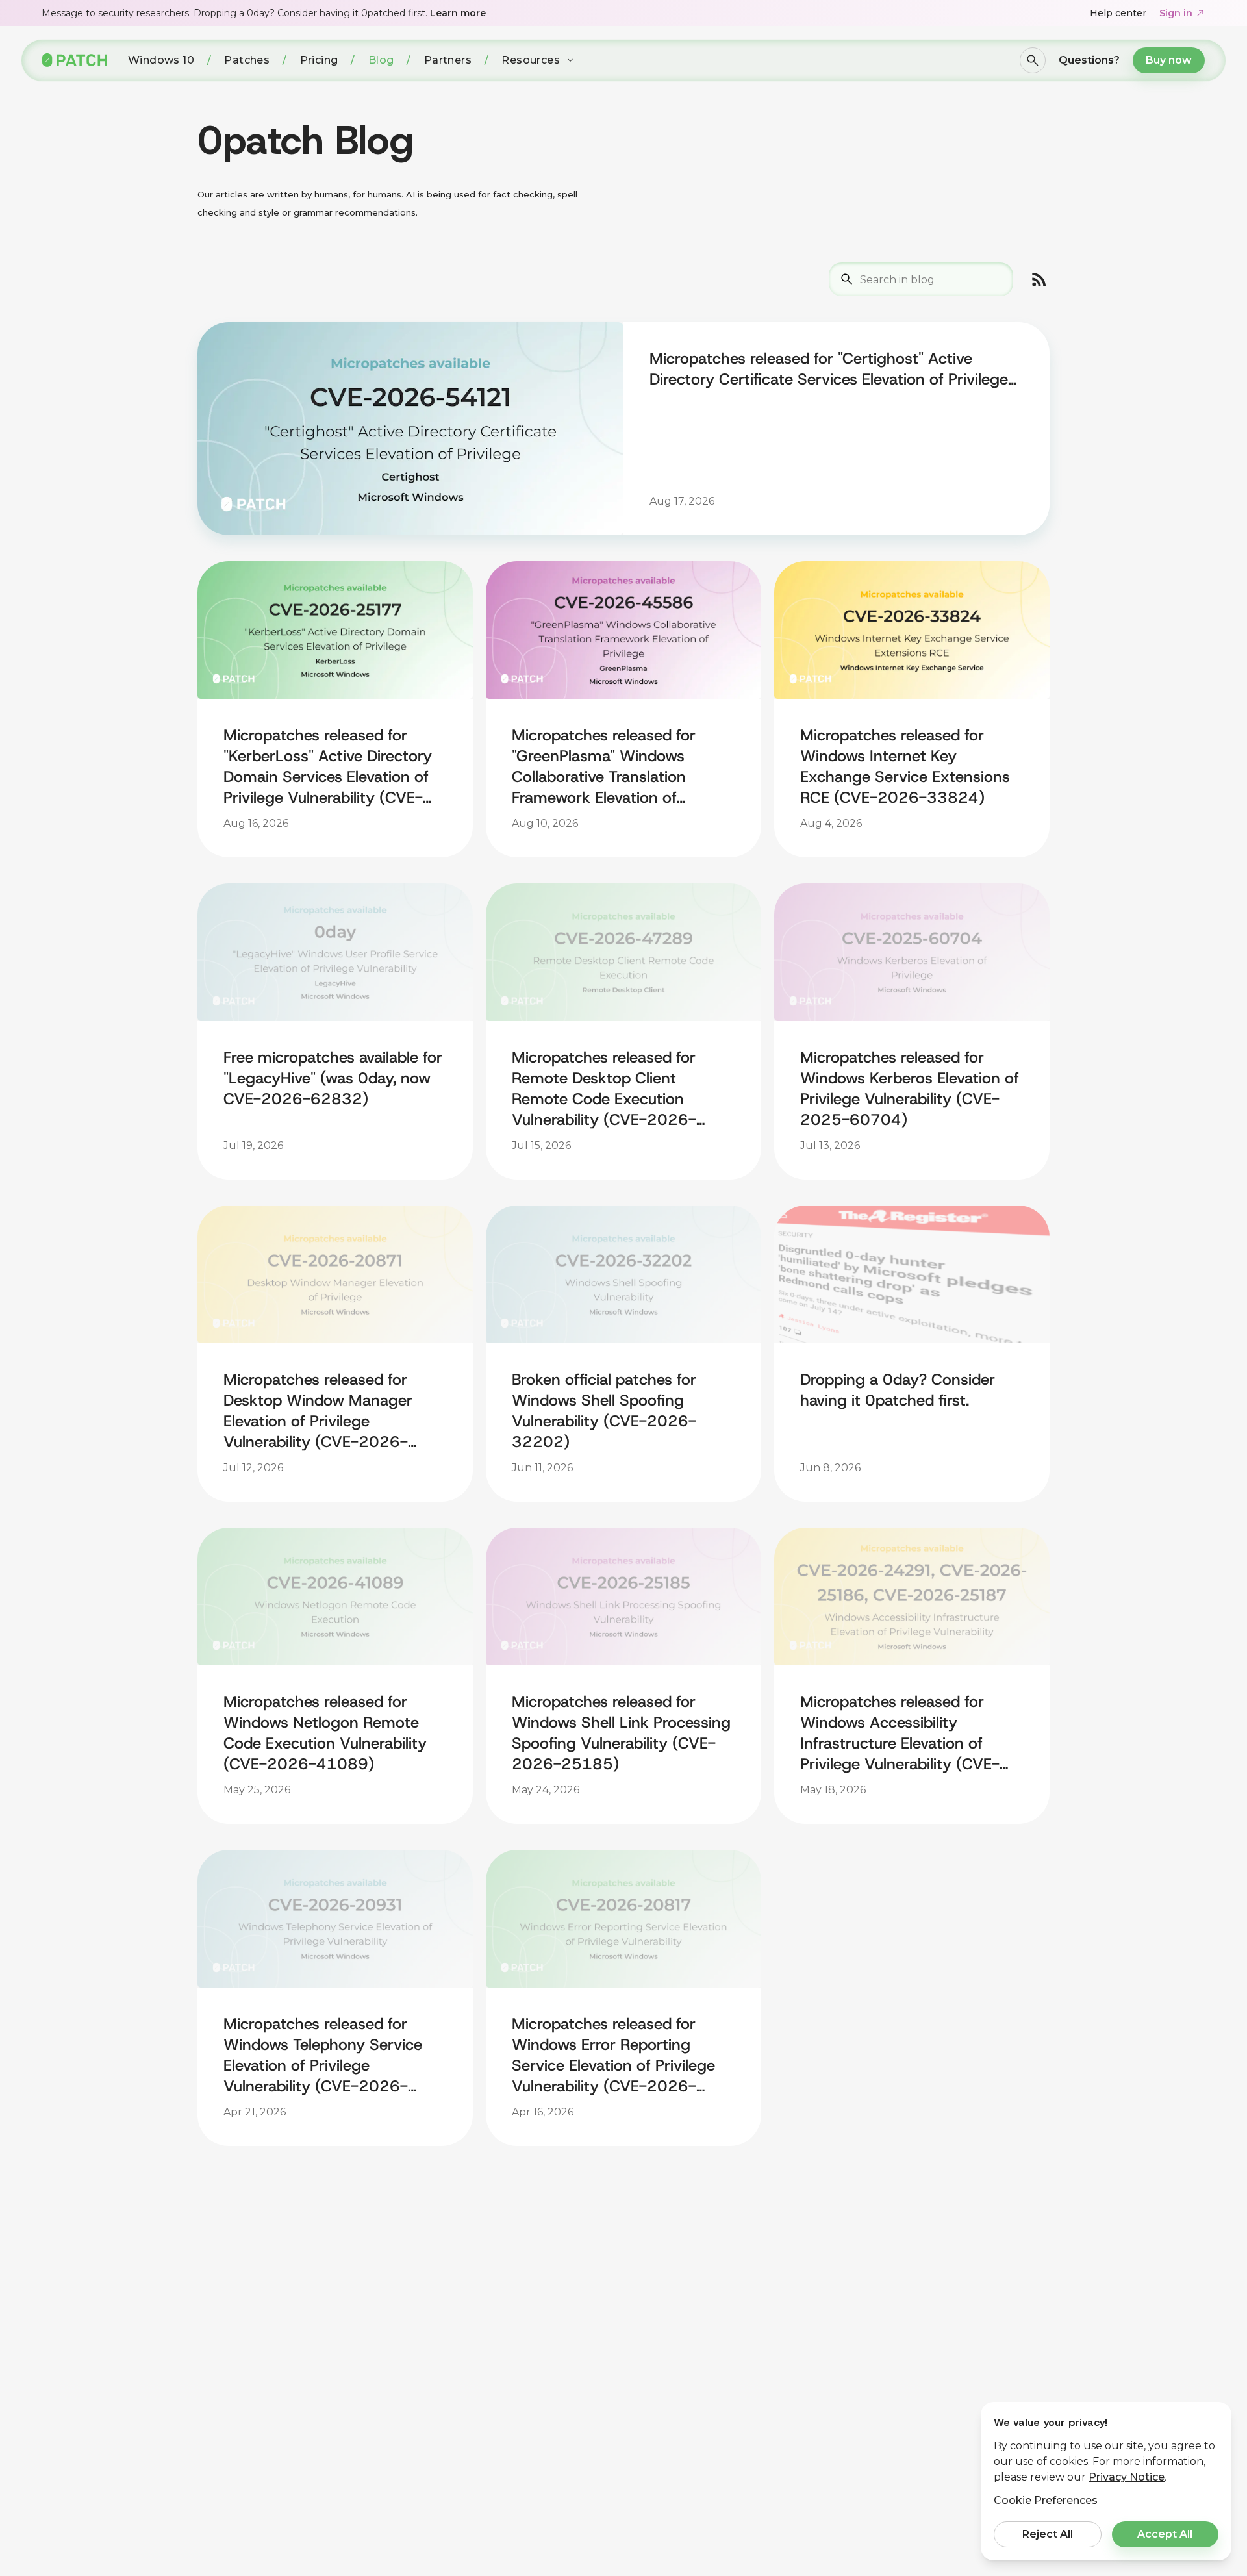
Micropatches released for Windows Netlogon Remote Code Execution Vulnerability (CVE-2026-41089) (325, 1733)
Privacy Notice (1127, 2477)
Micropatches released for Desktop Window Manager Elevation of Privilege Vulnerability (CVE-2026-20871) (318, 1411)
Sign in (1176, 13)
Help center (1118, 13)
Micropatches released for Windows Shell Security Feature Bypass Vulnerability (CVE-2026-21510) (900, 2055)
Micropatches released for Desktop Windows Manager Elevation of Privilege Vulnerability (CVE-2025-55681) (898, 2377)
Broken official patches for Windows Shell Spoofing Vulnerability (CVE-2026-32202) (604, 1411)
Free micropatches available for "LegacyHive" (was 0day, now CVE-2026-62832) (333, 1078)
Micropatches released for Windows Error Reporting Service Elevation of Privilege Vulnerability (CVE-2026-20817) (613, 2055)
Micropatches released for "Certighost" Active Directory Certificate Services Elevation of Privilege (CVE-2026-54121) (829, 369)
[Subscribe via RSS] (1039, 279)
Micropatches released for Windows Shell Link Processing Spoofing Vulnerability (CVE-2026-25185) (621, 1733)
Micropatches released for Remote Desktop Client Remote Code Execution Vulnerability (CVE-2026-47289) (604, 1089)
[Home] (75, 60)
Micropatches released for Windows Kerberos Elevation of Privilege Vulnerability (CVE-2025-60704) (910, 1089)
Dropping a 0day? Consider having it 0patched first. (898, 1390)
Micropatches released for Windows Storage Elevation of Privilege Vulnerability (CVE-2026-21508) (330, 2377)
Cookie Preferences (1046, 2500)
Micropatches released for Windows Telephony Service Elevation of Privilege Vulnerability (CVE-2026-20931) (323, 2055)
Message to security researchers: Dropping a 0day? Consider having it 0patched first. (264, 13)
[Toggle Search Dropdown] (1033, 60)
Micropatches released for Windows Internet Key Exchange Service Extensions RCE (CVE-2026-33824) (905, 766)
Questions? (1089, 60)
